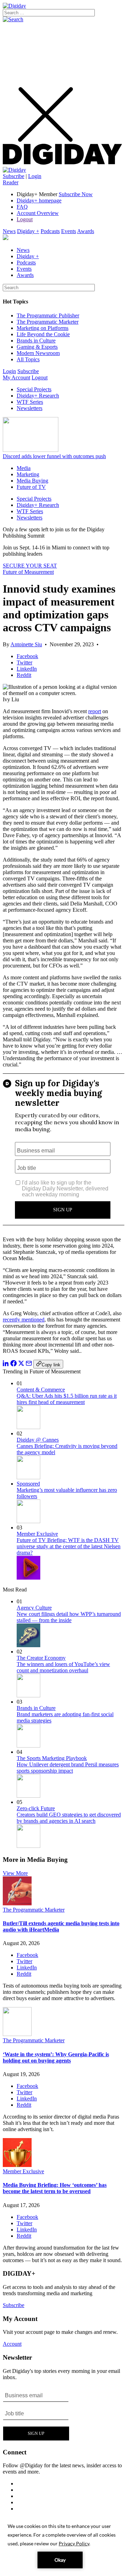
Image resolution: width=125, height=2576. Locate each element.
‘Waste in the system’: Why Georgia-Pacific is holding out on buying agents (56, 2057)
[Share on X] (21, 1364)
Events (69, 231)
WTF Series (30, 402)
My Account (16, 377)
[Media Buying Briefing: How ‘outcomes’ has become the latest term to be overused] (17, 2165)
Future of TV (31, 487)
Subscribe (14, 176)
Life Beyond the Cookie (43, 334)
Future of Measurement (28, 572)
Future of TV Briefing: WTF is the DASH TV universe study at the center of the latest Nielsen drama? (69, 1546)
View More (15, 1873)
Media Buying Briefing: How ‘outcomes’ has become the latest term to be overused (55, 2188)
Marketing (28, 474)
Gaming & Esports (37, 347)
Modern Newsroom (38, 353)
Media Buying (32, 481)
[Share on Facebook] (14, 1364)
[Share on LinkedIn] (6, 1364)
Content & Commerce (41, 1390)
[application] (62, 2545)
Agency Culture (34, 1608)
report (95, 711)
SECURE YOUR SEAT (30, 566)
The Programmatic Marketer (48, 322)
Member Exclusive (37, 1534)
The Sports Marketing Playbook (52, 1758)
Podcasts (50, 231)
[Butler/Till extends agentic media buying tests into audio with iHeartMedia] (17, 1903)
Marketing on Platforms (43, 328)
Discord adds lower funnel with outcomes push (54, 456)
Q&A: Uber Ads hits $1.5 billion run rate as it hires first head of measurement (67, 1399)
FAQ (22, 207)
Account (12, 2344)
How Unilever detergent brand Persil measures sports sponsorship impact (68, 1768)
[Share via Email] (29, 1364)
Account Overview (38, 213)
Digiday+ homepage (39, 200)
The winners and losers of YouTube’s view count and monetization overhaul (63, 1667)
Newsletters (30, 408)
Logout (25, 219)
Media (24, 468)
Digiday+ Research (38, 396)
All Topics (28, 359)
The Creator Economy (41, 1658)
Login (35, 176)
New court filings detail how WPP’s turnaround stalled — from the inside (69, 1617)
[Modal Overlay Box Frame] (64, 1152)
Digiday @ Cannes (38, 1440)
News (9, 231)
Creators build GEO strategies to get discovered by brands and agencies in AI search (69, 1818)
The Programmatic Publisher (48, 315)
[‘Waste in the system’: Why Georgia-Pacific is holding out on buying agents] (17, 2034)
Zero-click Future (36, 1808)
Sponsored (28, 1484)
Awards (86, 231)
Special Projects (34, 389)
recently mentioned (24, 1320)
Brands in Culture (36, 341)
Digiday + (28, 231)
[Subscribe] (14, 170)
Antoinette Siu (26, 644)
